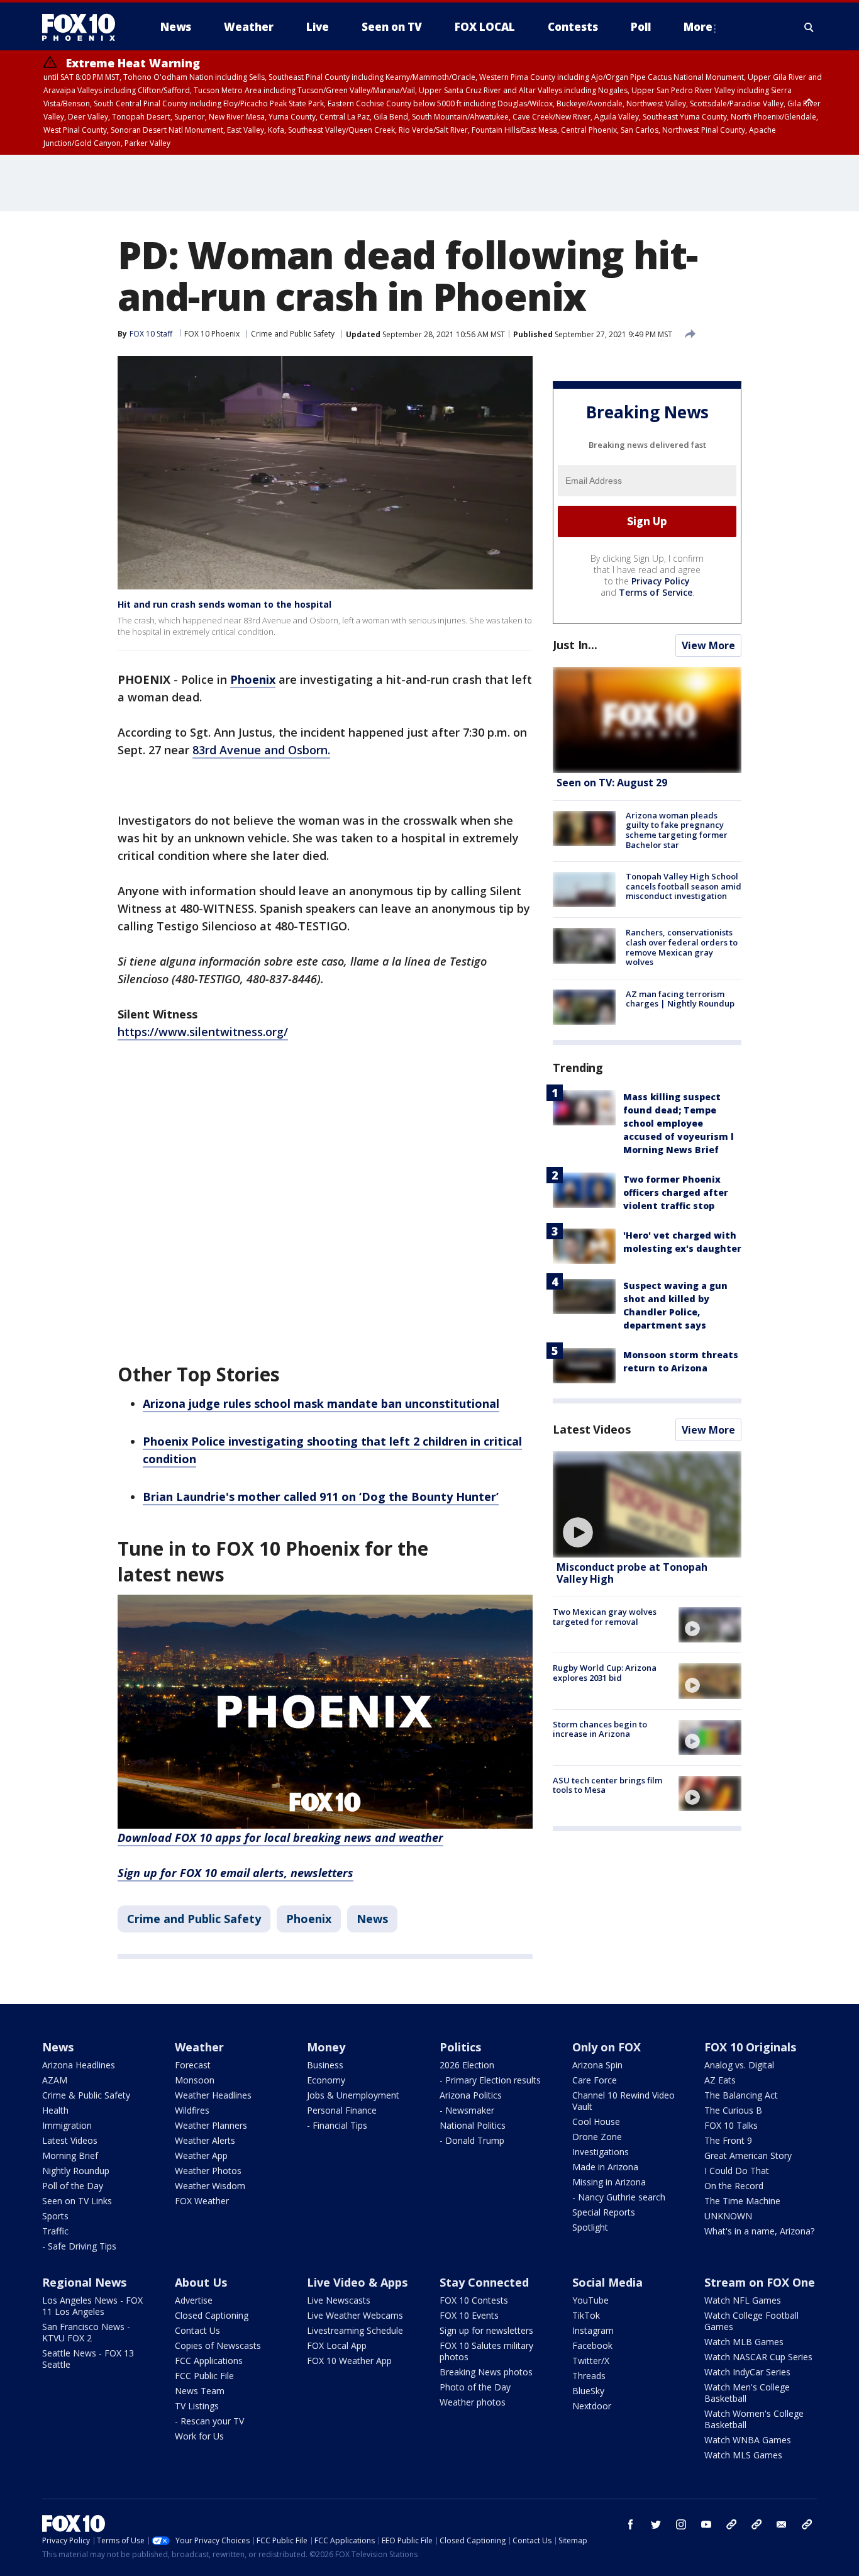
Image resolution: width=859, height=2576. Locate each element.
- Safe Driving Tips (79, 2246)
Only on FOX (607, 2047)
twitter (656, 2524)
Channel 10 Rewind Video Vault (623, 2101)
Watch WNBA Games (748, 2440)
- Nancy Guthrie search (619, 2197)
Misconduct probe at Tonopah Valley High (632, 1573)
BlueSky (588, 2391)
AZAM (55, 2080)
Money (326, 2047)
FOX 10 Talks (731, 2125)
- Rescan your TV (209, 2421)
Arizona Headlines (79, 2065)
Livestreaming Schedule (355, 2330)
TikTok (586, 2315)
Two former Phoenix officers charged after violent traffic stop (676, 1192)
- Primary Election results (490, 2080)
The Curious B (733, 2110)
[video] (647, 1504)
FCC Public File (204, 2376)
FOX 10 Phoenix (212, 334)
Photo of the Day (475, 2387)
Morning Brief (70, 2155)
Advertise (194, 2300)
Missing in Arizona (609, 2182)
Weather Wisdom (210, 2186)
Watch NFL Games (743, 2300)
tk (731, 2524)
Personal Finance (342, 2110)
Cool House (596, 2122)
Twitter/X (591, 2361)
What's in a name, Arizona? (759, 2231)
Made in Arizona (605, 2167)
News (372, 1919)
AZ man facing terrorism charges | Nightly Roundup (680, 999)
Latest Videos (592, 1429)
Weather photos (473, 2402)
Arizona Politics (471, 2095)
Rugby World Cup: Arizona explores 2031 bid (605, 1673)
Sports (55, 2216)
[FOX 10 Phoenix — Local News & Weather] (84, 27)
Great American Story (748, 2155)
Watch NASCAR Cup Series (758, 2357)
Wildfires (192, 2110)
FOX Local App (337, 2345)
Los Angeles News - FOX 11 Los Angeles (92, 2306)
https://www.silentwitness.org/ (203, 1032)
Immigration (67, 2125)
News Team (200, 2391)
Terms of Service (656, 592)
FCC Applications (209, 2361)
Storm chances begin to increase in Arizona (600, 1729)
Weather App (201, 2155)
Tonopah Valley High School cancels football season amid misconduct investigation (684, 886)
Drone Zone (597, 2137)
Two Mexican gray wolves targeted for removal (605, 1617)
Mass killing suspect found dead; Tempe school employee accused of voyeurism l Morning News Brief (679, 1123)
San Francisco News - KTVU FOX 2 (86, 2332)
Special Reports (604, 2212)
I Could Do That (737, 2171)
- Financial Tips (337, 2125)
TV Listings (197, 2406)
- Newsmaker (467, 2110)
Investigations (601, 2152)
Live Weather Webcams (355, 2315)
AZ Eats (720, 2080)
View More (708, 645)
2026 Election (467, 2065)
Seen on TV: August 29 (612, 783)
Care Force (595, 2080)
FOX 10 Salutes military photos (486, 2351)
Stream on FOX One (760, 2282)
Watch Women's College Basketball (754, 2419)
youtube (706, 2524)
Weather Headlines (213, 2095)
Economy (326, 2080)
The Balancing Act (741, 2095)
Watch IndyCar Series (747, 2372)
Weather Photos (208, 2171)
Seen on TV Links (77, 2201)
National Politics (473, 2125)
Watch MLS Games (743, 2455)
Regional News (84, 2282)
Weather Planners (211, 2125)
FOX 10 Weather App (349, 2361)
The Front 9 (728, 2140)
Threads (589, 2376)
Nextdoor (592, 2406)
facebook (631, 2524)
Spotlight (590, 2227)
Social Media (607, 2282)
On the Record (734, 2186)
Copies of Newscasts (218, 2345)
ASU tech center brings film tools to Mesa (607, 1785)
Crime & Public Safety (86, 2095)
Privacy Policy (661, 581)
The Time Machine (742, 2201)
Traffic (55, 2231)
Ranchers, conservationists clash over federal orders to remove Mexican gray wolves (682, 947)
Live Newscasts (339, 2300)
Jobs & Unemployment (353, 2095)
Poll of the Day (73, 2186)
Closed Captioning (212, 2315)
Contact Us (197, 2330)
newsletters (807, 2524)
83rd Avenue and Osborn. (261, 750)
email (782, 2524)
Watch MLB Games (744, 2342)
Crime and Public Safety (293, 334)
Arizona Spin (597, 2065)
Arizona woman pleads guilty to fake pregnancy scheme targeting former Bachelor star (677, 830)
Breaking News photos (486, 2372)
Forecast (193, 2065)
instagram (681, 2524)
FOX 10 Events (469, 2315)
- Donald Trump (472, 2140)
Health (55, 2110)
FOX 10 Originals (750, 2047)
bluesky (756, 2524)
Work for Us (199, 2436)
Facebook (592, 2345)
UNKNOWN (728, 2216)
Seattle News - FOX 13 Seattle (88, 2359)
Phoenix (309, 1919)
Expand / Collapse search (809, 27)
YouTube (590, 2300)
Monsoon (195, 2080)
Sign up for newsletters (486, 2330)
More (698, 27)
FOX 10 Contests (474, 2300)
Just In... (575, 645)
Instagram (593, 2330)
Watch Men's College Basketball (747, 2393)
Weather (199, 2047)
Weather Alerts (205, 2140)
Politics (460, 2047)
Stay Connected (484, 2282)
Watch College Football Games (751, 2321)
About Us (201, 2282)
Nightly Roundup (76, 2171)
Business (325, 2065)
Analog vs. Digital (739, 2065)
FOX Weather (202, 2201)
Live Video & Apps (357, 2282)
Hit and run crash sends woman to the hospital (224, 604)
